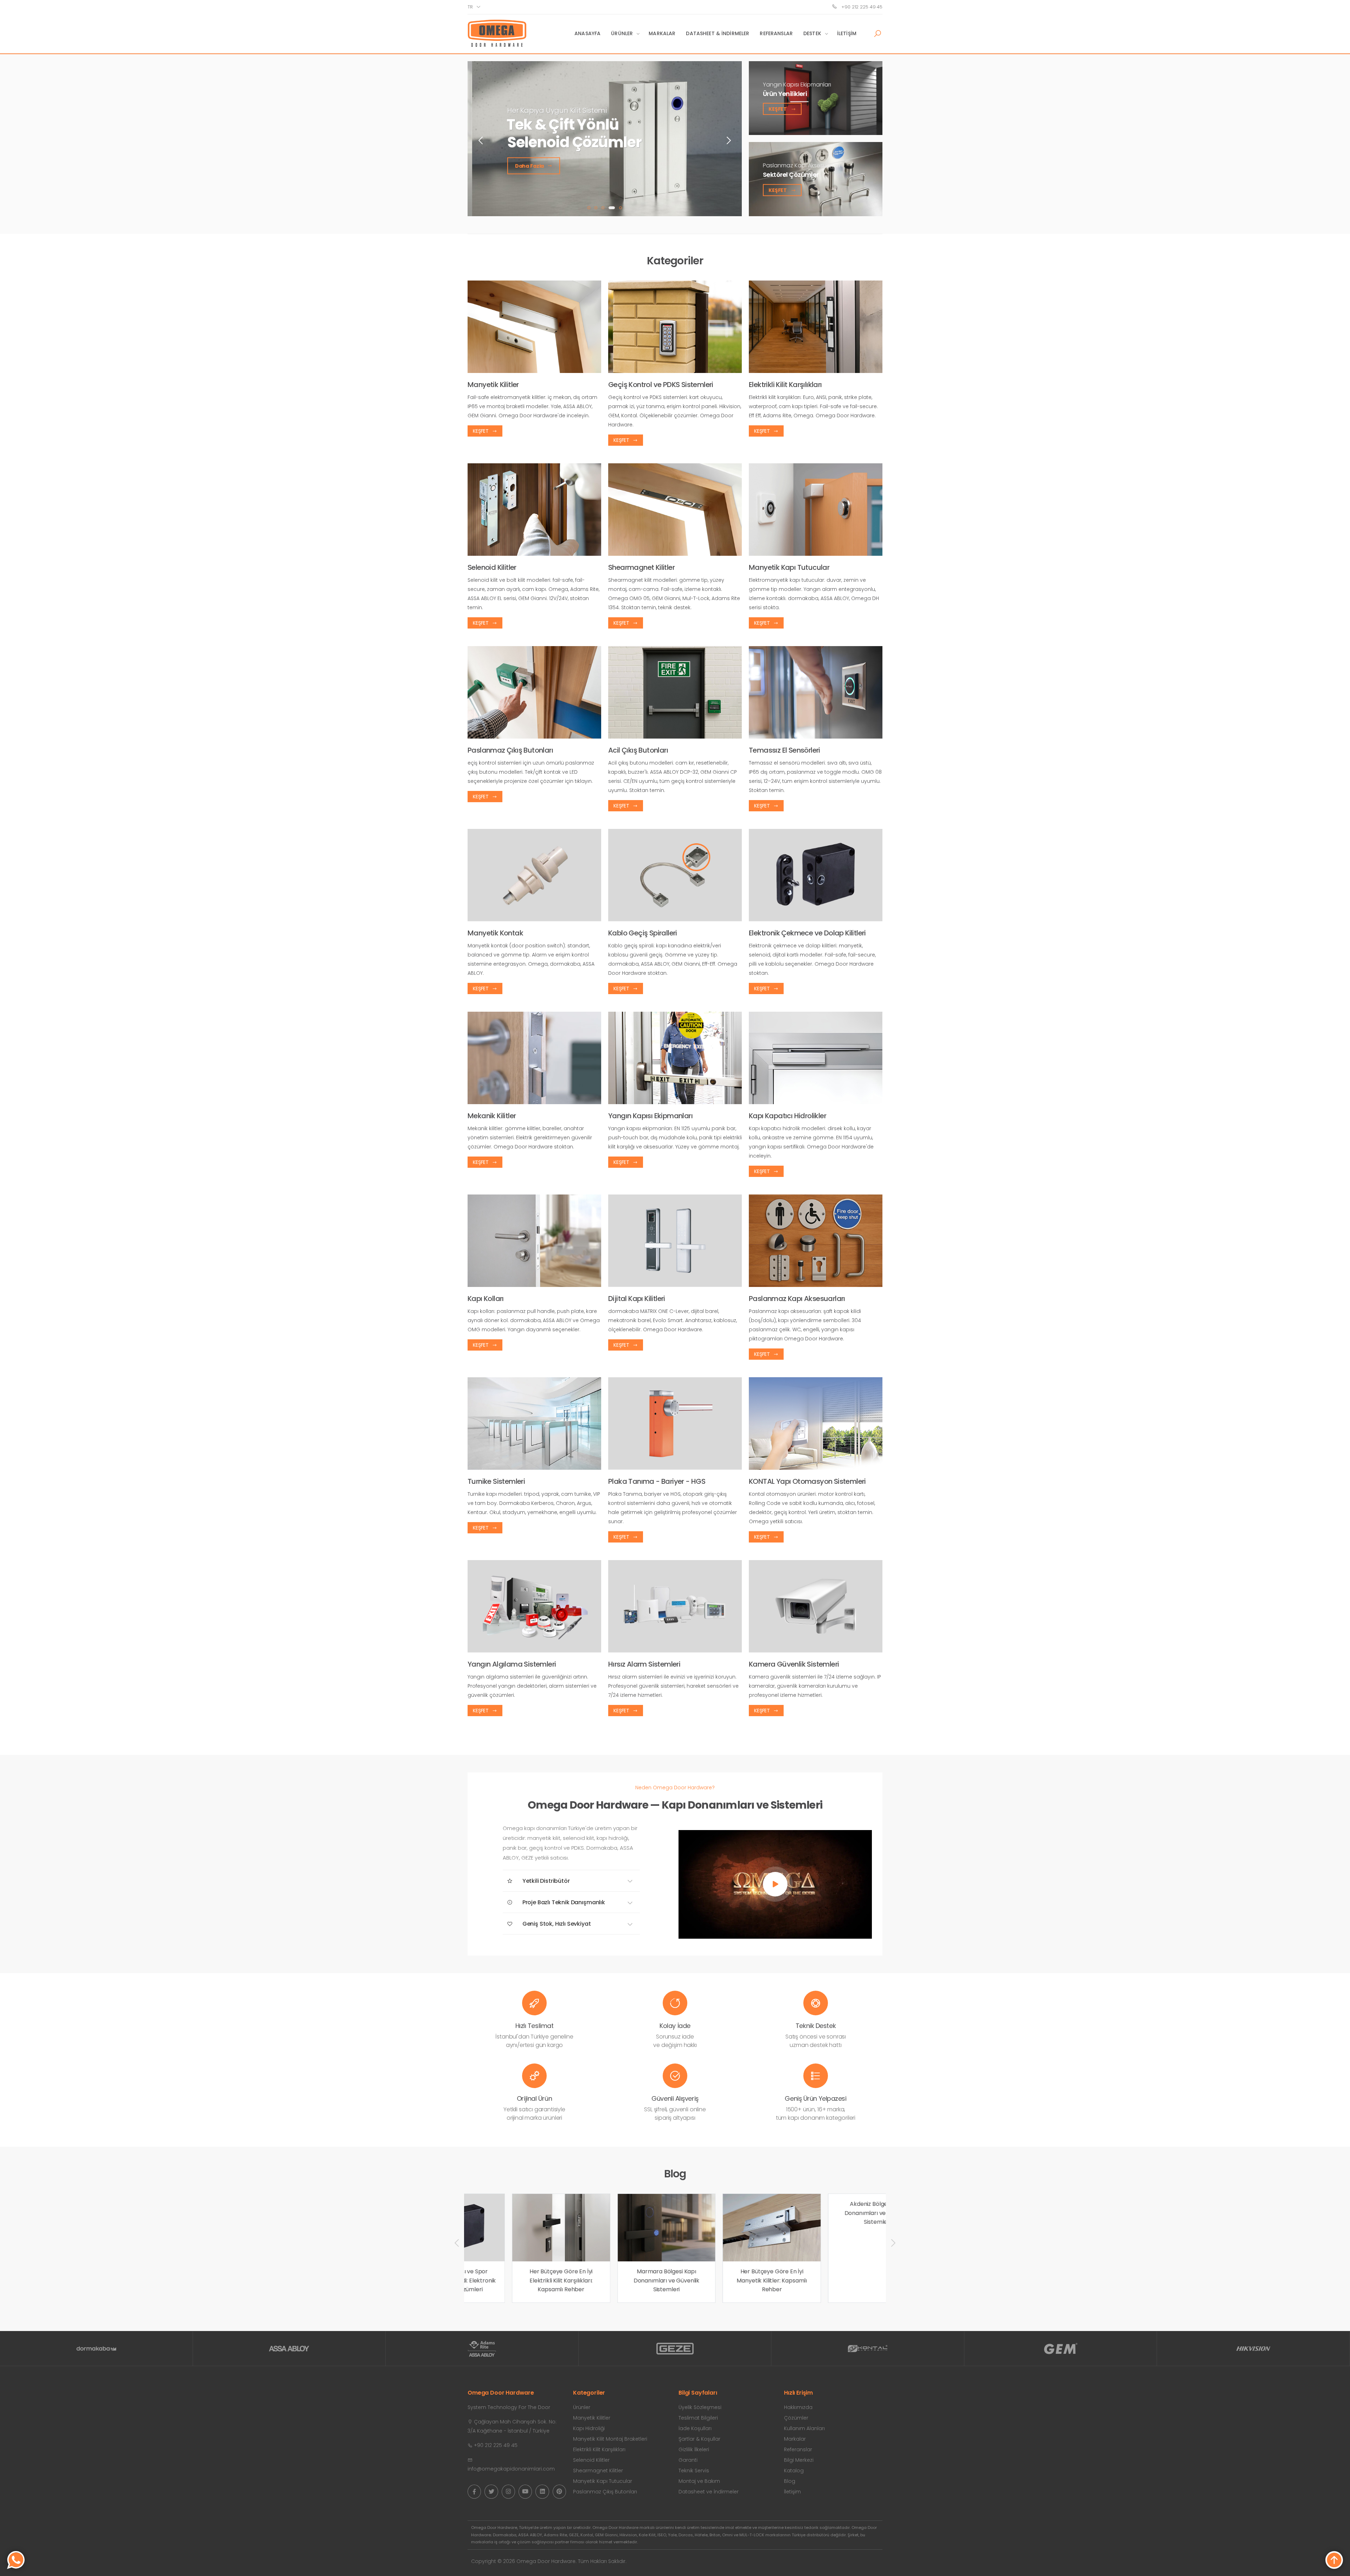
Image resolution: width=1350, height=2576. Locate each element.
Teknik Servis (694, 2471)
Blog (790, 2481)
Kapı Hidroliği (589, 2428)
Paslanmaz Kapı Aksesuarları (801, 165)
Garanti (688, 2460)
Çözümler (796, 2418)
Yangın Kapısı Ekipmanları (797, 84)
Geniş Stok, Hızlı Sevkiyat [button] (556, 1924)
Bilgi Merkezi (799, 2460)
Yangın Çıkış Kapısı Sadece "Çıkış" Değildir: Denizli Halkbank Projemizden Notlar (832, 2213)
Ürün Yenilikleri (785, 94)
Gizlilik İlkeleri (694, 2449)
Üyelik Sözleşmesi (700, 2407)
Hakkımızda (798, 2407)
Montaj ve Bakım (699, 2481)
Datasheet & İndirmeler (718, 33)
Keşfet (778, 109)
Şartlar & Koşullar (699, 2439)
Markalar (662, 33)
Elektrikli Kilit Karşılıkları (599, 2449)
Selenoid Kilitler (591, 2460)
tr (470, 7)
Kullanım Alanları (804, 2428)
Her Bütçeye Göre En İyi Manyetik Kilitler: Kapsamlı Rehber (622, 2280)
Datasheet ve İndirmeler (709, 2492)
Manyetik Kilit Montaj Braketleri (610, 2439)
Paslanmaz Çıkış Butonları (605, 2492)
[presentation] (481, 140)
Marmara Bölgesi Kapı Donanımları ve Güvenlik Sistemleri (516, 2280)
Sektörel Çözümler (791, 175)
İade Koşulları (695, 2428)
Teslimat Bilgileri (698, 2418)
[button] (877, 34)
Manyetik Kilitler (592, 2418)
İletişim (847, 33)
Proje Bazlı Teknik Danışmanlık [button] (563, 1902)
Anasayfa (587, 33)
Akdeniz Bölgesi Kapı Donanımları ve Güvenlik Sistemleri (727, 2280)
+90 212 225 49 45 (861, 7)
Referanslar (776, 33)
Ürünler (622, 33)
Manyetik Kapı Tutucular (603, 2481)
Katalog (794, 2471)
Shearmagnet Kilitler (598, 2471)
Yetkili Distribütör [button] (545, 1881)
